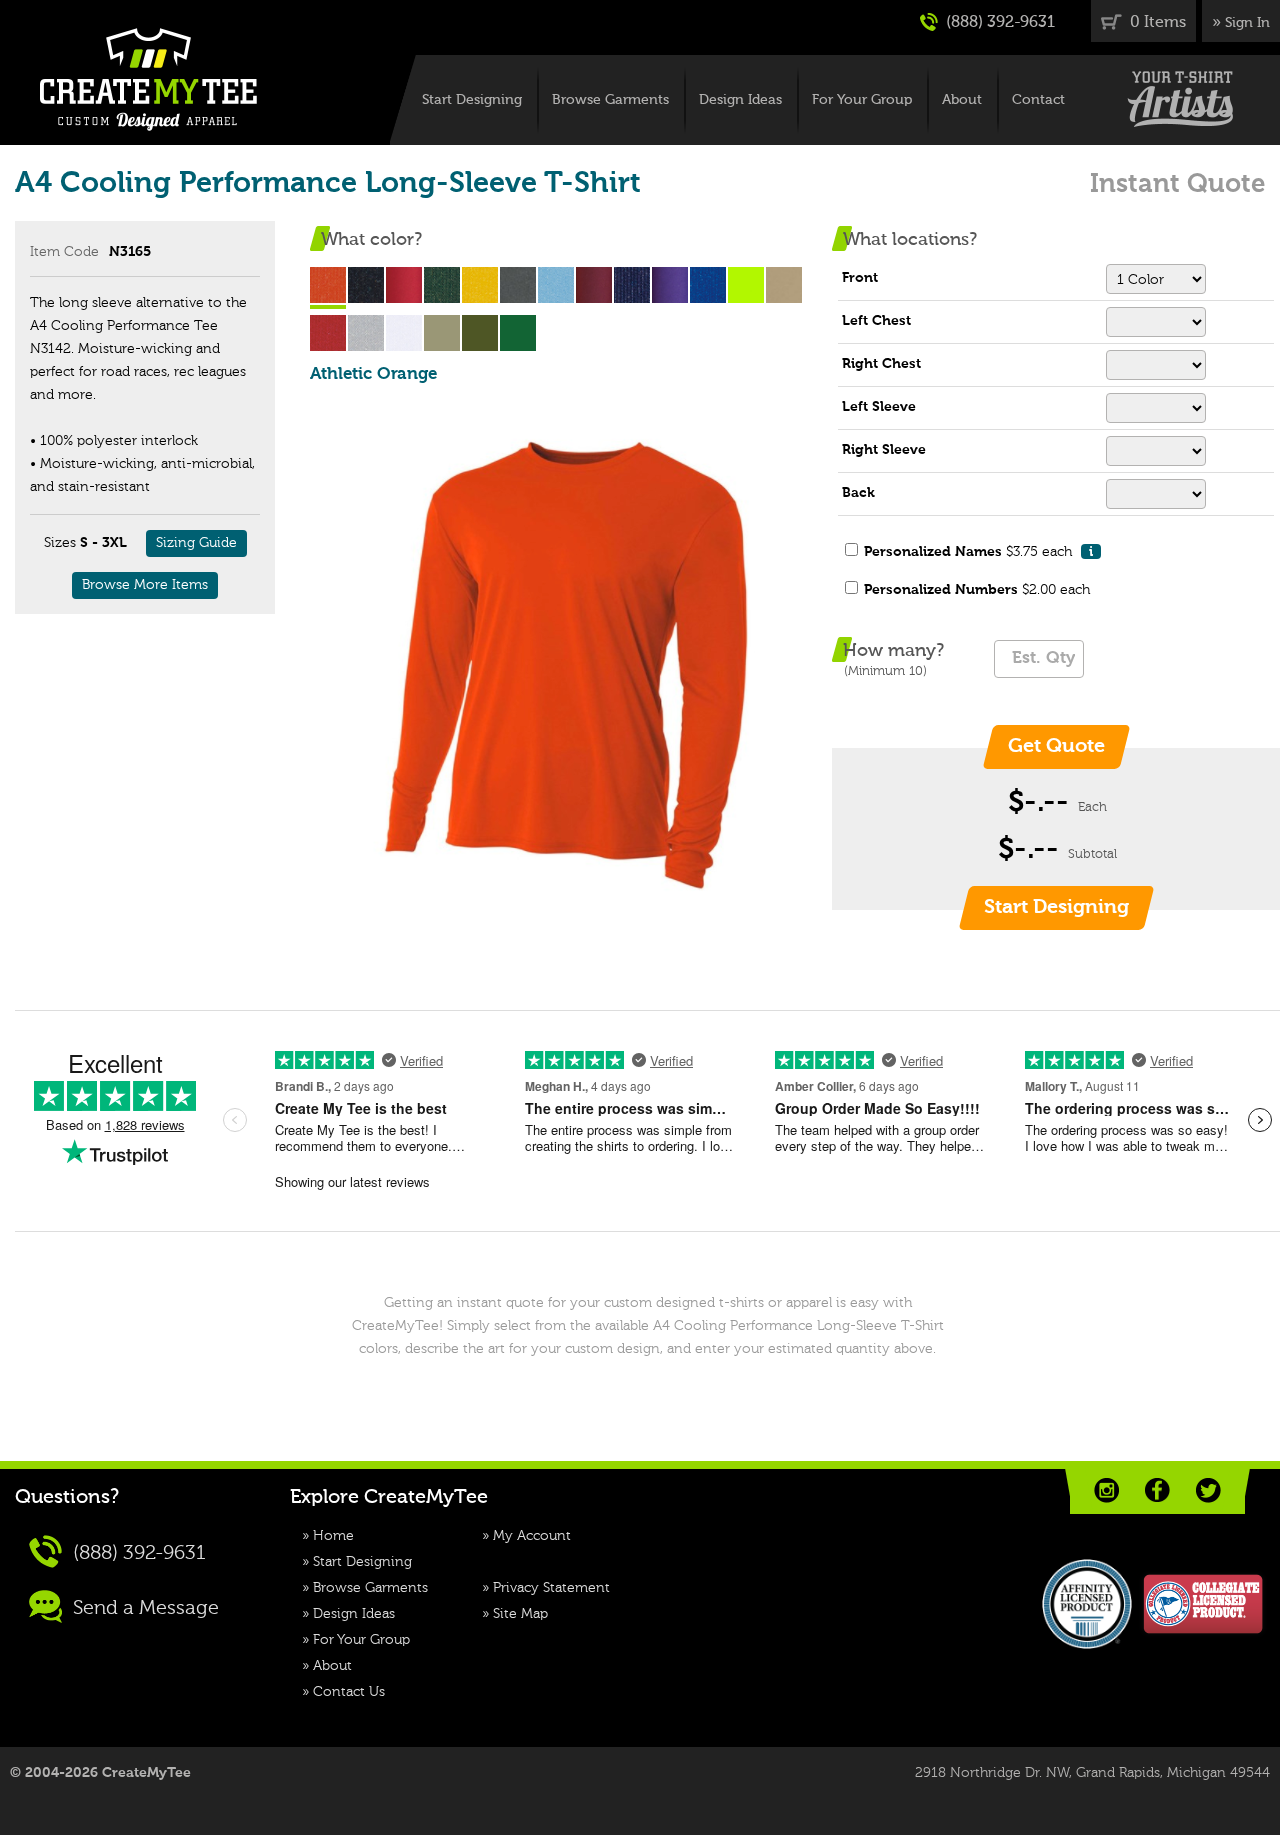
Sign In (1247, 23)
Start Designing (472, 100)
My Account (532, 1536)
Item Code (64, 252)
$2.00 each (977, 590)
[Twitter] (1208, 1490)
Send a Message (143, 1609)
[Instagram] (1106, 1490)
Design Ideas (740, 100)
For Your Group (862, 100)
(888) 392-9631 (998, 23)
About (962, 100)
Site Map (520, 1614)
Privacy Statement (551, 1588)
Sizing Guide (196, 543)
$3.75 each (978, 552)
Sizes (60, 543)
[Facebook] (1157, 1490)
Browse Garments (610, 100)
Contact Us (349, 1692)
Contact (1038, 100)
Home (333, 1536)
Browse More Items (145, 585)
